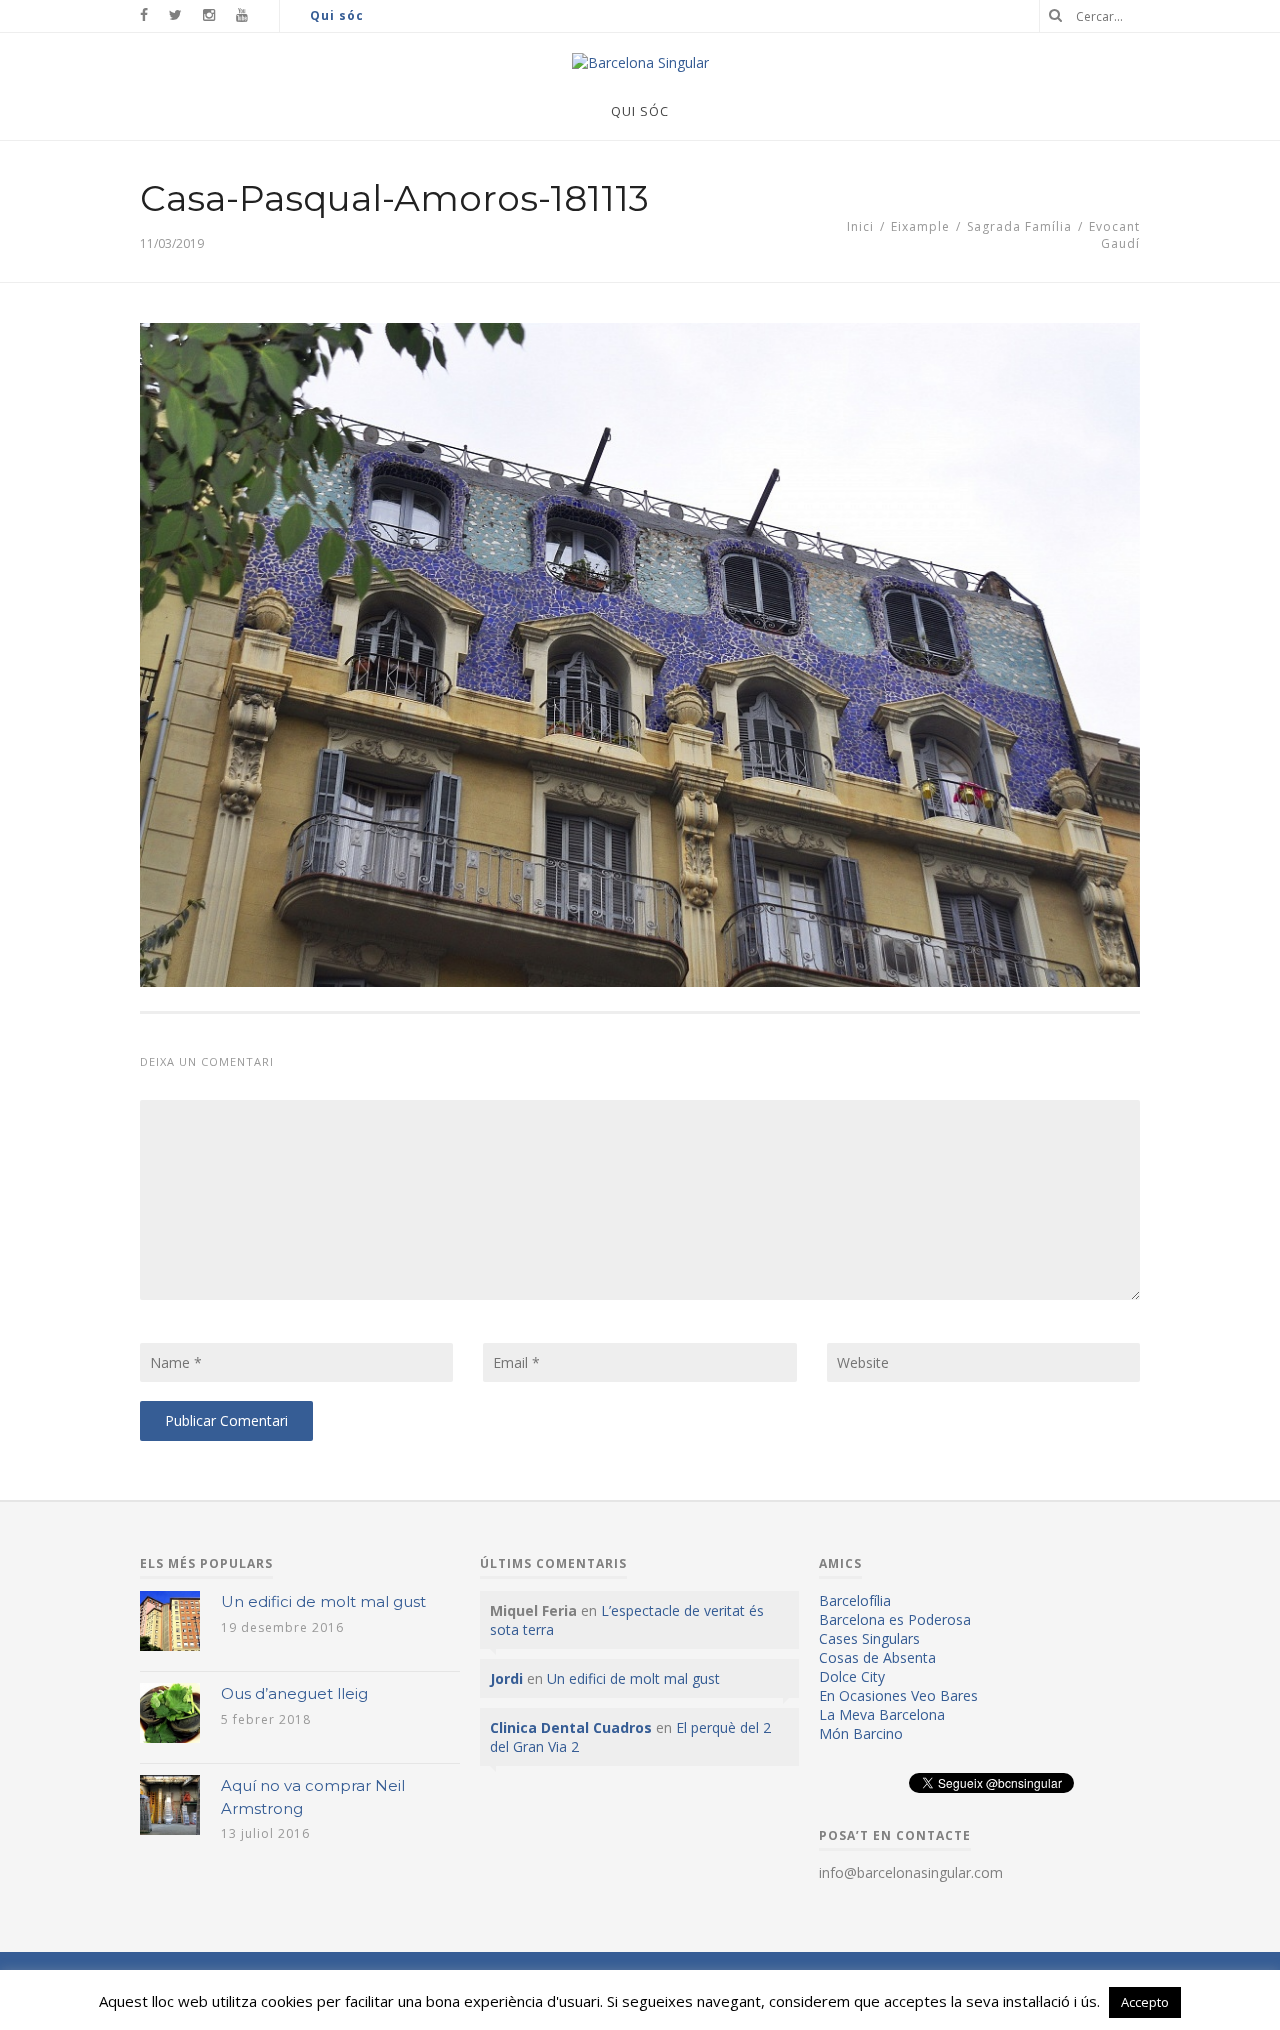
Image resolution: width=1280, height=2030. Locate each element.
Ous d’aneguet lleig (294, 1693)
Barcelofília (855, 1600)
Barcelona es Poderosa (895, 1619)
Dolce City (852, 1676)
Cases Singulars (869, 1638)
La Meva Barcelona (882, 1714)
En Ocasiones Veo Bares (898, 1695)
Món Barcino (861, 1733)
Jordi (506, 1678)
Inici (860, 226)
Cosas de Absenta (877, 1657)
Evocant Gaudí (1114, 235)
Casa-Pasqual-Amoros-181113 (394, 198)
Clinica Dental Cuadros (571, 1727)
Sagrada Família (1019, 226)
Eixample (920, 226)
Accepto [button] (1145, 2002)
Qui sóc (337, 15)
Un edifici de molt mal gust (323, 1601)
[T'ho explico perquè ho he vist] (640, 62)
